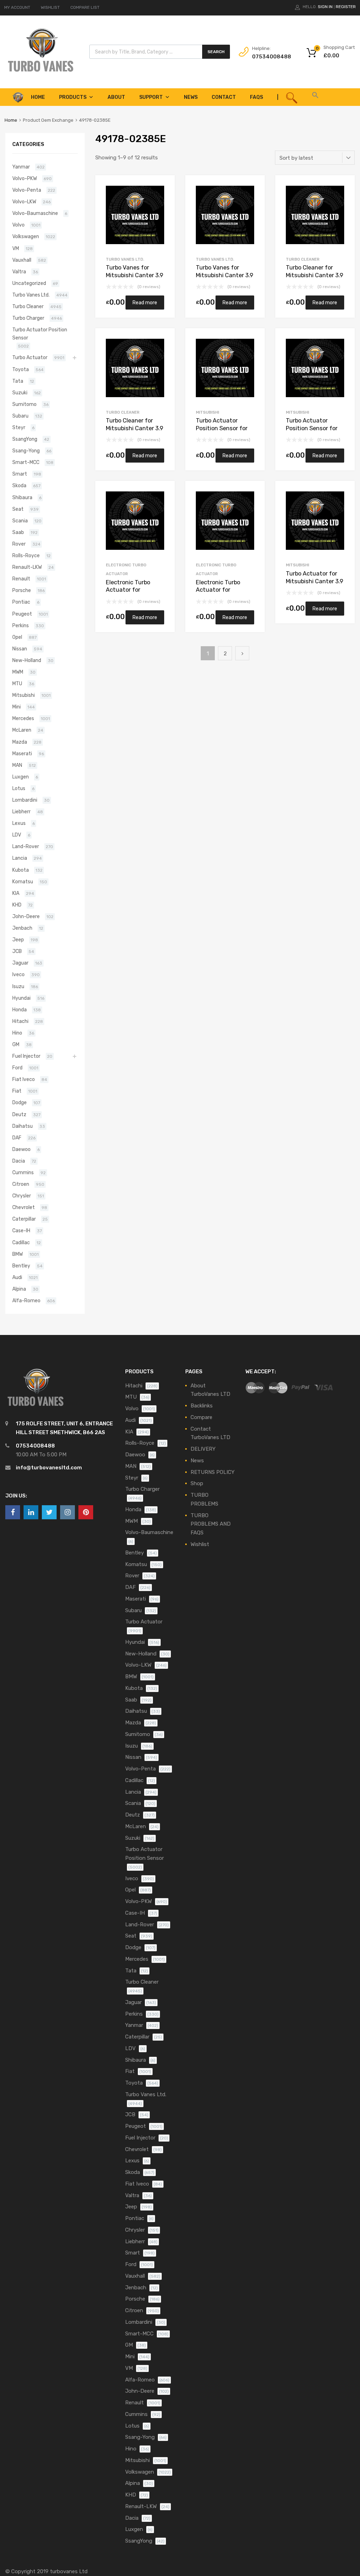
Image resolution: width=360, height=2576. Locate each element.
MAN (17, 765)
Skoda (19, 485)
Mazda (20, 742)
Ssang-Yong (26, 451)
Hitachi (20, 1021)
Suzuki (20, 393)
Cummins (23, 1172)
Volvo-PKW (25, 178)
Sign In (325, 7)
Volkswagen (26, 236)
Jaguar (20, 963)
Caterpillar (24, 1219)
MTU (17, 683)
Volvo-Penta (27, 190)
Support (151, 97)
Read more (145, 303)
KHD (17, 905)
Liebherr (21, 812)
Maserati (22, 753)
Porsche (22, 590)
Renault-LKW (27, 567)
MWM (18, 672)
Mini (17, 707)
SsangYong (25, 439)
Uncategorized (29, 283)
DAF (17, 1138)
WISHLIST (50, 7)
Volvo (18, 225)
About (116, 97)
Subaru (20, 416)
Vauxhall (22, 260)
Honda (20, 1010)
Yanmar (21, 167)
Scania (20, 521)
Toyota (21, 369)
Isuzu (18, 986)
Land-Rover (26, 846)
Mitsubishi (207, 412)
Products (73, 97)
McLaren (22, 730)
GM (16, 1044)
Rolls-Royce (26, 555)
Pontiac (21, 602)
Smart (20, 474)
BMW (18, 1254)
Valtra (19, 272)
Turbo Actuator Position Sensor (40, 334)
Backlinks (202, 1406)
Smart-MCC (26, 462)
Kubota (21, 870)
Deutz (19, 1114)
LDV (17, 835)
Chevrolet (24, 1207)
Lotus (19, 788)
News (191, 97)
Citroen (21, 1184)
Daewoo (21, 1149)
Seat (18, 509)
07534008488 (269, 57)
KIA (16, 893)
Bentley (21, 1266)
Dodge (20, 1102)
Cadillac (21, 1242)
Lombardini (25, 800)
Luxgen (21, 777)
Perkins (21, 625)
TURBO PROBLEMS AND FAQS (211, 1524)
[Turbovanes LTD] (40, 72)
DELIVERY (203, 1449)
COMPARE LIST (85, 7)
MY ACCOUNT (17, 7)
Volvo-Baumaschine (35, 213)
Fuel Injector (26, 1056)
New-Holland (27, 660)
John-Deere (26, 916)
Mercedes (23, 718)
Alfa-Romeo (26, 1300)
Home (11, 120)
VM (16, 248)
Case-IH (21, 1230)
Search (216, 52)
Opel (17, 637)
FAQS (256, 97)
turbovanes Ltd (69, 2571)
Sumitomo (24, 404)
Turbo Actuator (30, 357)
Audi (17, 1277)
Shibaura (22, 497)
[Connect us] (13, 1512)
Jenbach (22, 928)
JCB (17, 951)
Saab (18, 532)
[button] (315, 97)
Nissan (20, 649)
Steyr (19, 427)
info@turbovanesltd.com (49, 1468)
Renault (21, 579)
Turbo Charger (28, 318)
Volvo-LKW (24, 202)
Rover (19, 544)
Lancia (20, 858)
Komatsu (23, 882)
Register (346, 7)
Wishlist (200, 1544)
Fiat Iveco (24, 1079)
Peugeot (22, 614)
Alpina (19, 1289)
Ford (17, 1068)
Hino (17, 1033)
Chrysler (22, 1196)
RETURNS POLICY (213, 1472)
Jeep (18, 940)
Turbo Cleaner (303, 259)
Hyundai (21, 998)
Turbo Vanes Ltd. (125, 259)
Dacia (19, 1161)
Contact (224, 97)
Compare (201, 1417)
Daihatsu (22, 1126)
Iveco (18, 974)
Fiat (17, 1091)
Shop (197, 1483)
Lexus (19, 823)
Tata (18, 381)
